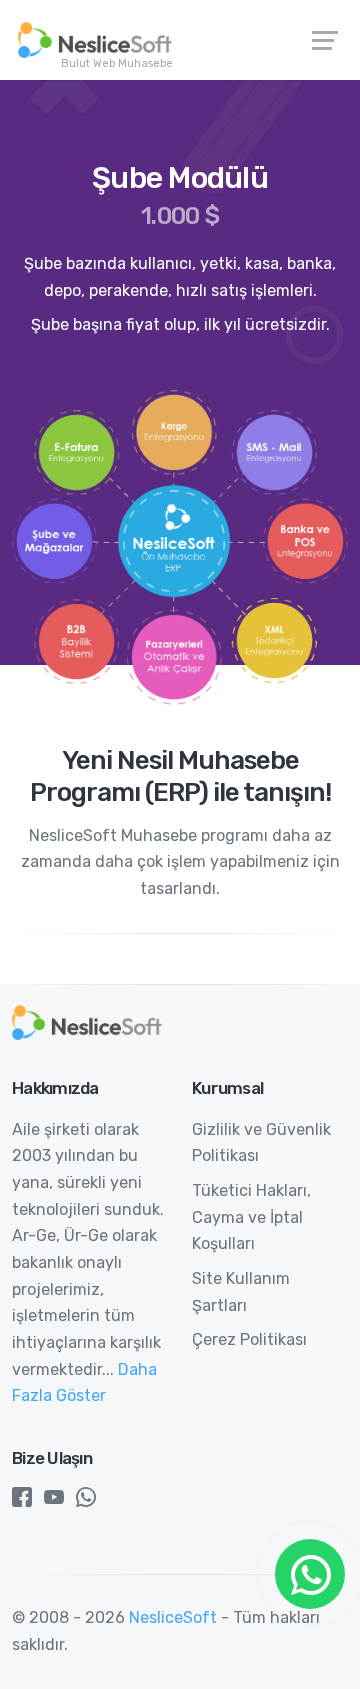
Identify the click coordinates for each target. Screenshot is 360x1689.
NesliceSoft (173, 1617)
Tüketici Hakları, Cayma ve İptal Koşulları (251, 1217)
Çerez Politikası (249, 1339)
